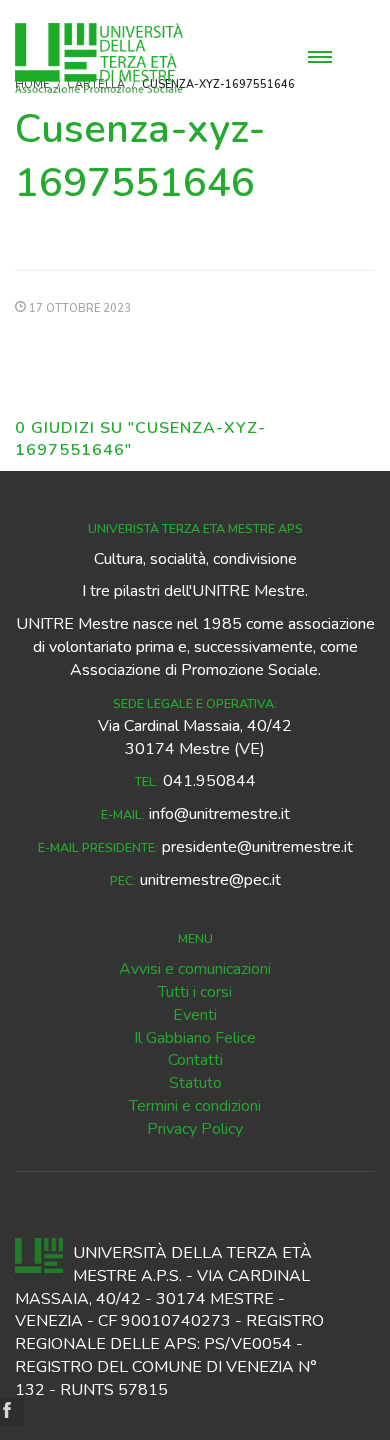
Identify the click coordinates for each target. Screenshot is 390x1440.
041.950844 (209, 781)
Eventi (195, 1015)
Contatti (195, 1060)
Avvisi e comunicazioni (195, 969)
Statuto (195, 1083)
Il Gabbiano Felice (195, 1038)
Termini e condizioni (195, 1106)
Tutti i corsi (195, 992)
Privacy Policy (195, 1129)
